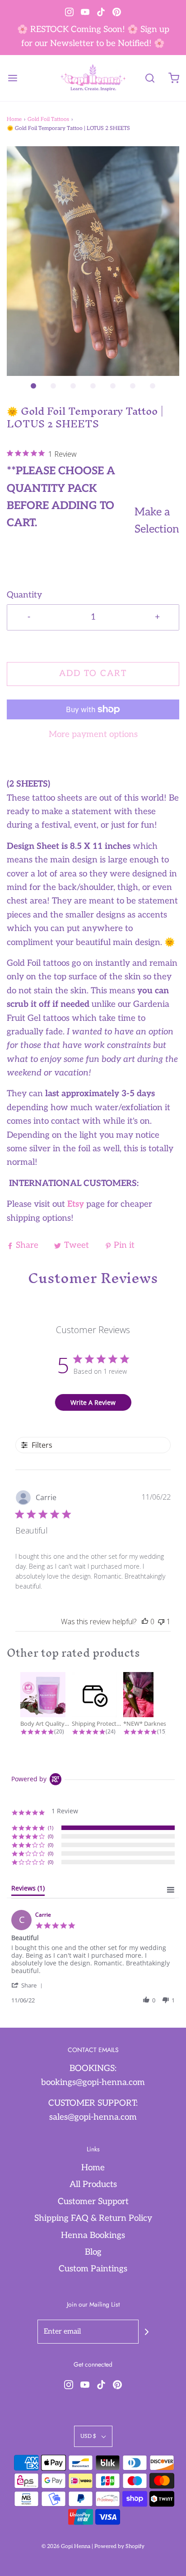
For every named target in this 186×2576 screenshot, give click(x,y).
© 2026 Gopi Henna (66, 2546)
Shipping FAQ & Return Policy (93, 2218)
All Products (93, 2185)
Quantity (24, 595)
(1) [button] (51, 1828)
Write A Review (93, 1402)
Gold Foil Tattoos (48, 119)
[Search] (150, 78)
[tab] (28, 1890)
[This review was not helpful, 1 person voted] (161, 1622)
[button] (93, 261)
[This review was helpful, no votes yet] (145, 1622)
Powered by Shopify (119, 2546)
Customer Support (93, 2202)
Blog (93, 2252)
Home (14, 119)
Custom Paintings (93, 2269)
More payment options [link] (93, 734)
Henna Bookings (93, 2235)
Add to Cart (93, 674)
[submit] (147, 2332)
